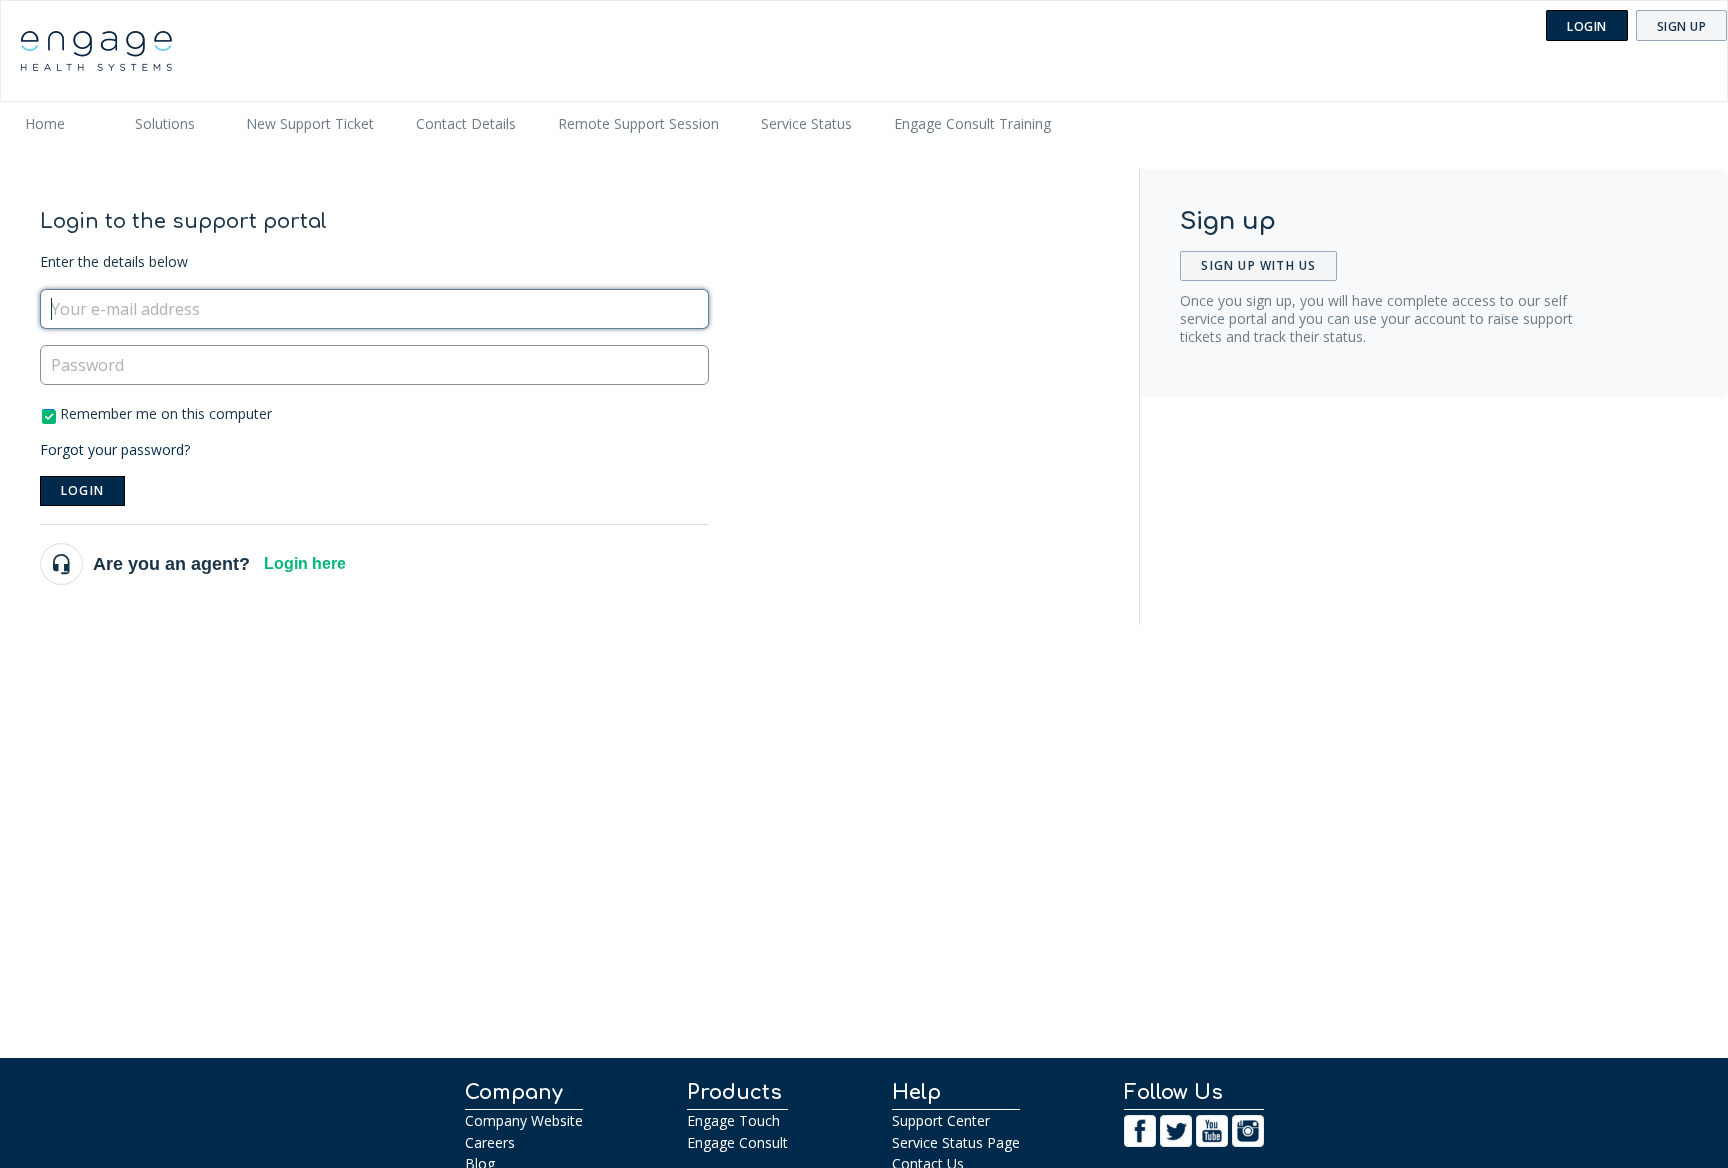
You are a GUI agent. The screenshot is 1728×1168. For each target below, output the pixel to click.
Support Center (941, 1120)
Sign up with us (1258, 265)
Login (82, 490)
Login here (305, 563)
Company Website (524, 1120)
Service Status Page (956, 1142)
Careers (490, 1142)
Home (45, 123)
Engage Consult (737, 1142)
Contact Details (466, 123)
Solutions (165, 123)
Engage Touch (733, 1120)
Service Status (806, 123)
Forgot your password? (115, 449)
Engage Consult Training (972, 123)
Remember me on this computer (166, 413)
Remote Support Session (638, 123)
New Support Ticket (310, 123)
